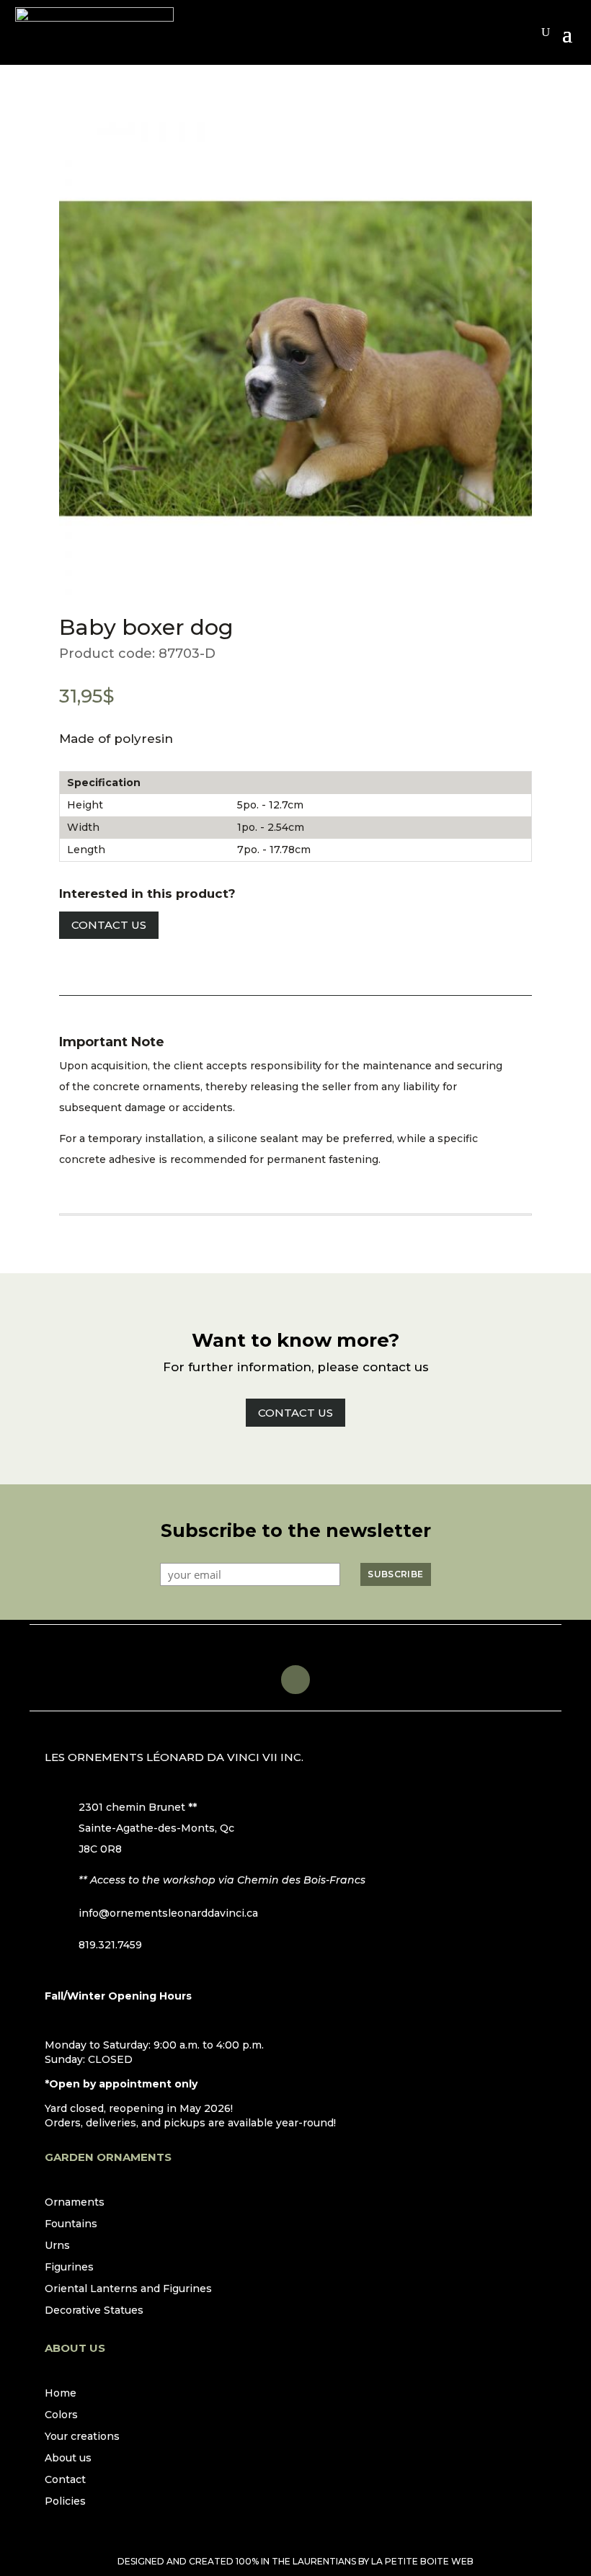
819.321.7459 (110, 1945)
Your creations (82, 2437)
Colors (61, 2415)
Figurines (69, 2268)
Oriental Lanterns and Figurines (128, 2289)
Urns (57, 2246)
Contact (65, 2480)
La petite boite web (422, 2561)
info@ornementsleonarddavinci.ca (168, 1913)
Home (61, 2394)
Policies (65, 2502)
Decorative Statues (94, 2311)
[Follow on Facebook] (295, 1680)
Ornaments (75, 2203)
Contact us (109, 925)
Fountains (71, 2224)
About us (68, 2459)
